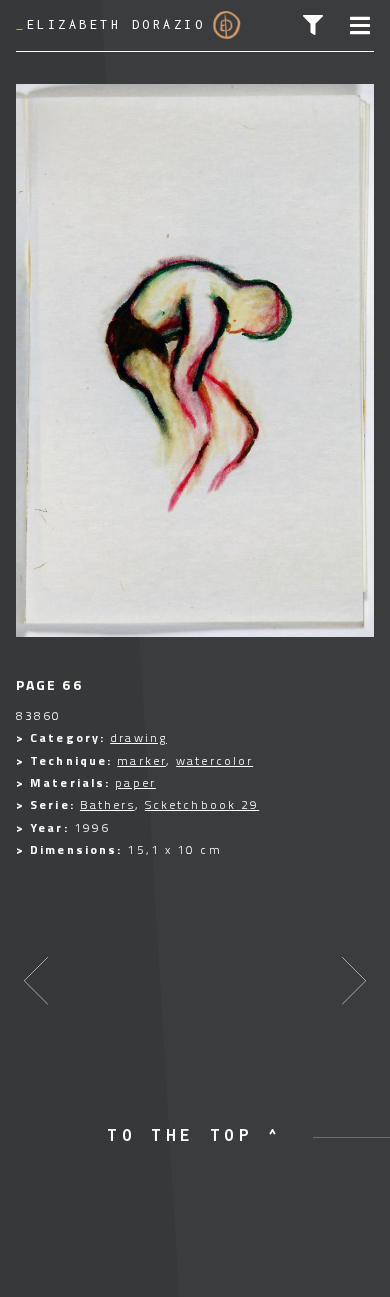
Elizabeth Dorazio (110, 24)
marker (141, 760)
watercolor (214, 760)
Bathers (107, 804)
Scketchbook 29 (202, 804)
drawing (138, 737)
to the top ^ (195, 1135)
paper (135, 782)
